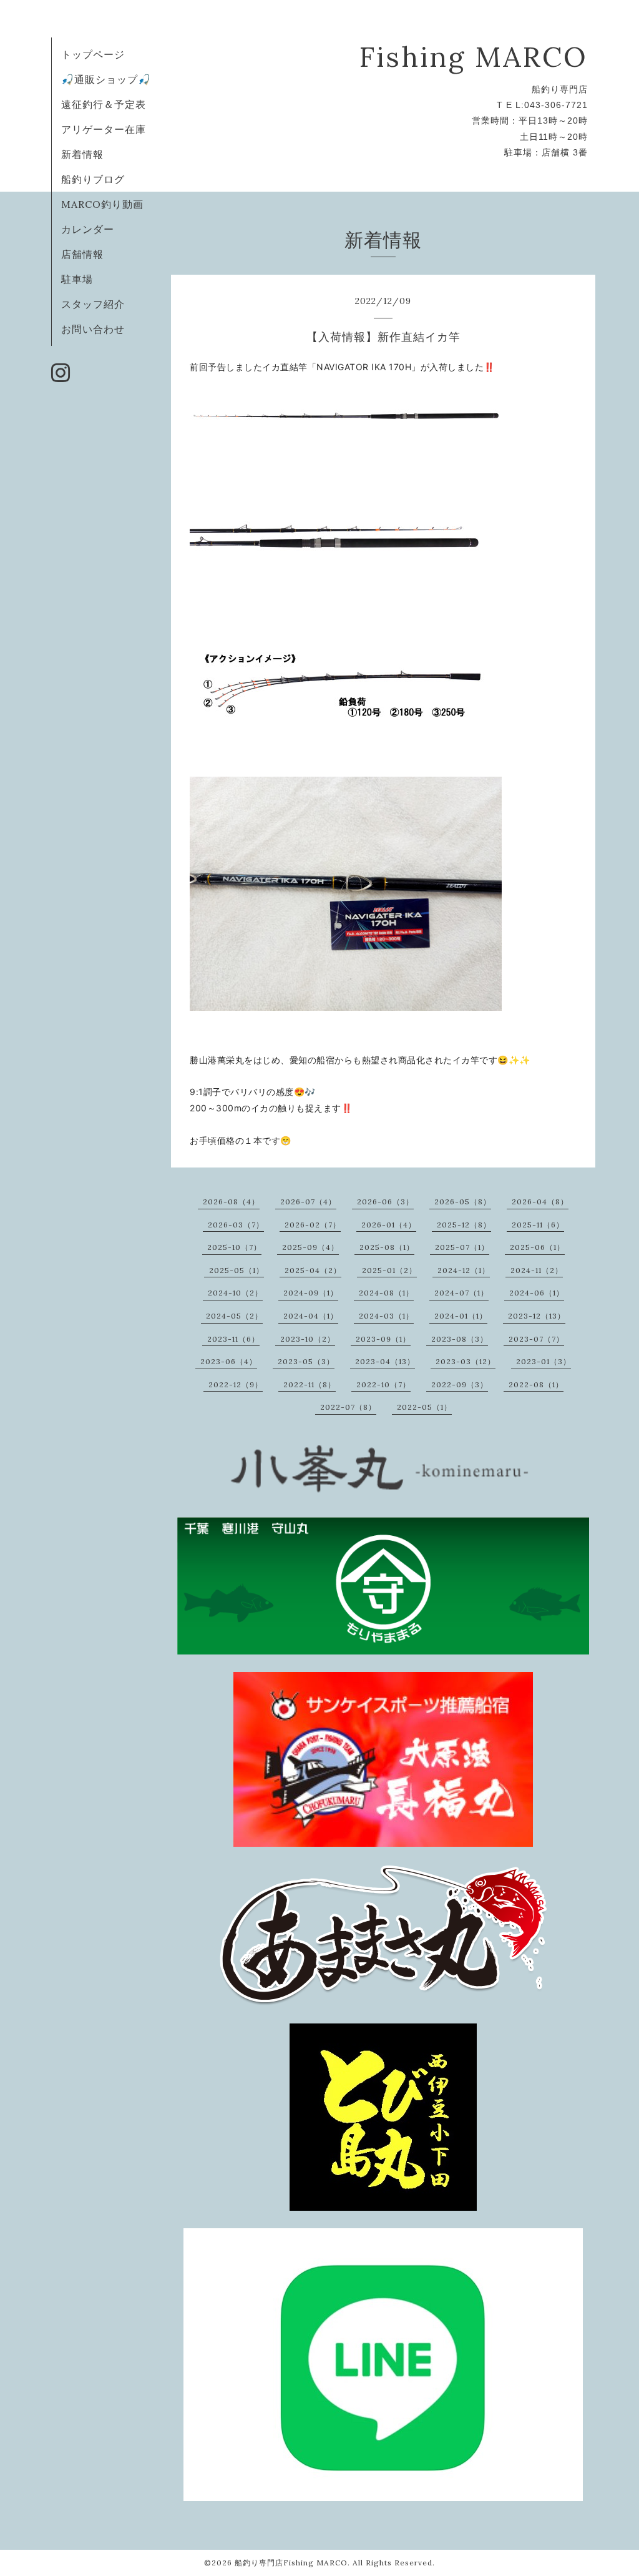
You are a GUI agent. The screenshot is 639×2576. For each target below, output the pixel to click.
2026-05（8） (463, 1202)
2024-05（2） (234, 1316)
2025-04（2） (313, 1270)
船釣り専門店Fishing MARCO (291, 2563)
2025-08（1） (387, 1247)
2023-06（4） (229, 1361)
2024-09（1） (311, 1293)
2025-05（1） (237, 1270)
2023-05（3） (306, 1361)
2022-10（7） (383, 1384)
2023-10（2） (308, 1339)
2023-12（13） (537, 1316)
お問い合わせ (93, 329)
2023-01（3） (544, 1361)
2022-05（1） (424, 1407)
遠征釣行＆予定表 (104, 104)
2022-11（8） (310, 1384)
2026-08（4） (231, 1202)
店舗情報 (82, 254)
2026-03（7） (236, 1225)
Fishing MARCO (474, 57)
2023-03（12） (466, 1361)
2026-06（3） (385, 1202)
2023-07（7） (536, 1339)
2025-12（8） (464, 1225)
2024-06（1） (537, 1293)
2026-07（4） (308, 1202)
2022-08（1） (536, 1384)
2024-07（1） (461, 1293)
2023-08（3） (460, 1339)
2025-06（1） (537, 1247)
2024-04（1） (311, 1316)
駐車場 (77, 279)
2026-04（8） (540, 1202)
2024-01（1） (461, 1316)
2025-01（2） (389, 1270)
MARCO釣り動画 (102, 204)
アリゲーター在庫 (104, 129)
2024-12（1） (464, 1270)
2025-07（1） (462, 1247)
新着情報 (82, 154)
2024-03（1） (386, 1316)
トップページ (93, 54)
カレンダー (88, 229)
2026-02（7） (313, 1225)
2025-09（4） (310, 1247)
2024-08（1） (386, 1293)
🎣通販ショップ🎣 (106, 79)
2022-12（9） (236, 1384)
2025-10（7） (234, 1247)
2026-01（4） (389, 1225)
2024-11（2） (537, 1270)
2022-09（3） (460, 1384)
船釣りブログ (93, 179)
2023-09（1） (383, 1339)
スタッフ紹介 (93, 304)
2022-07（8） (348, 1407)
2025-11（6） (538, 1225)
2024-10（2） (235, 1293)
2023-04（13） (385, 1361)
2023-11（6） (233, 1339)
